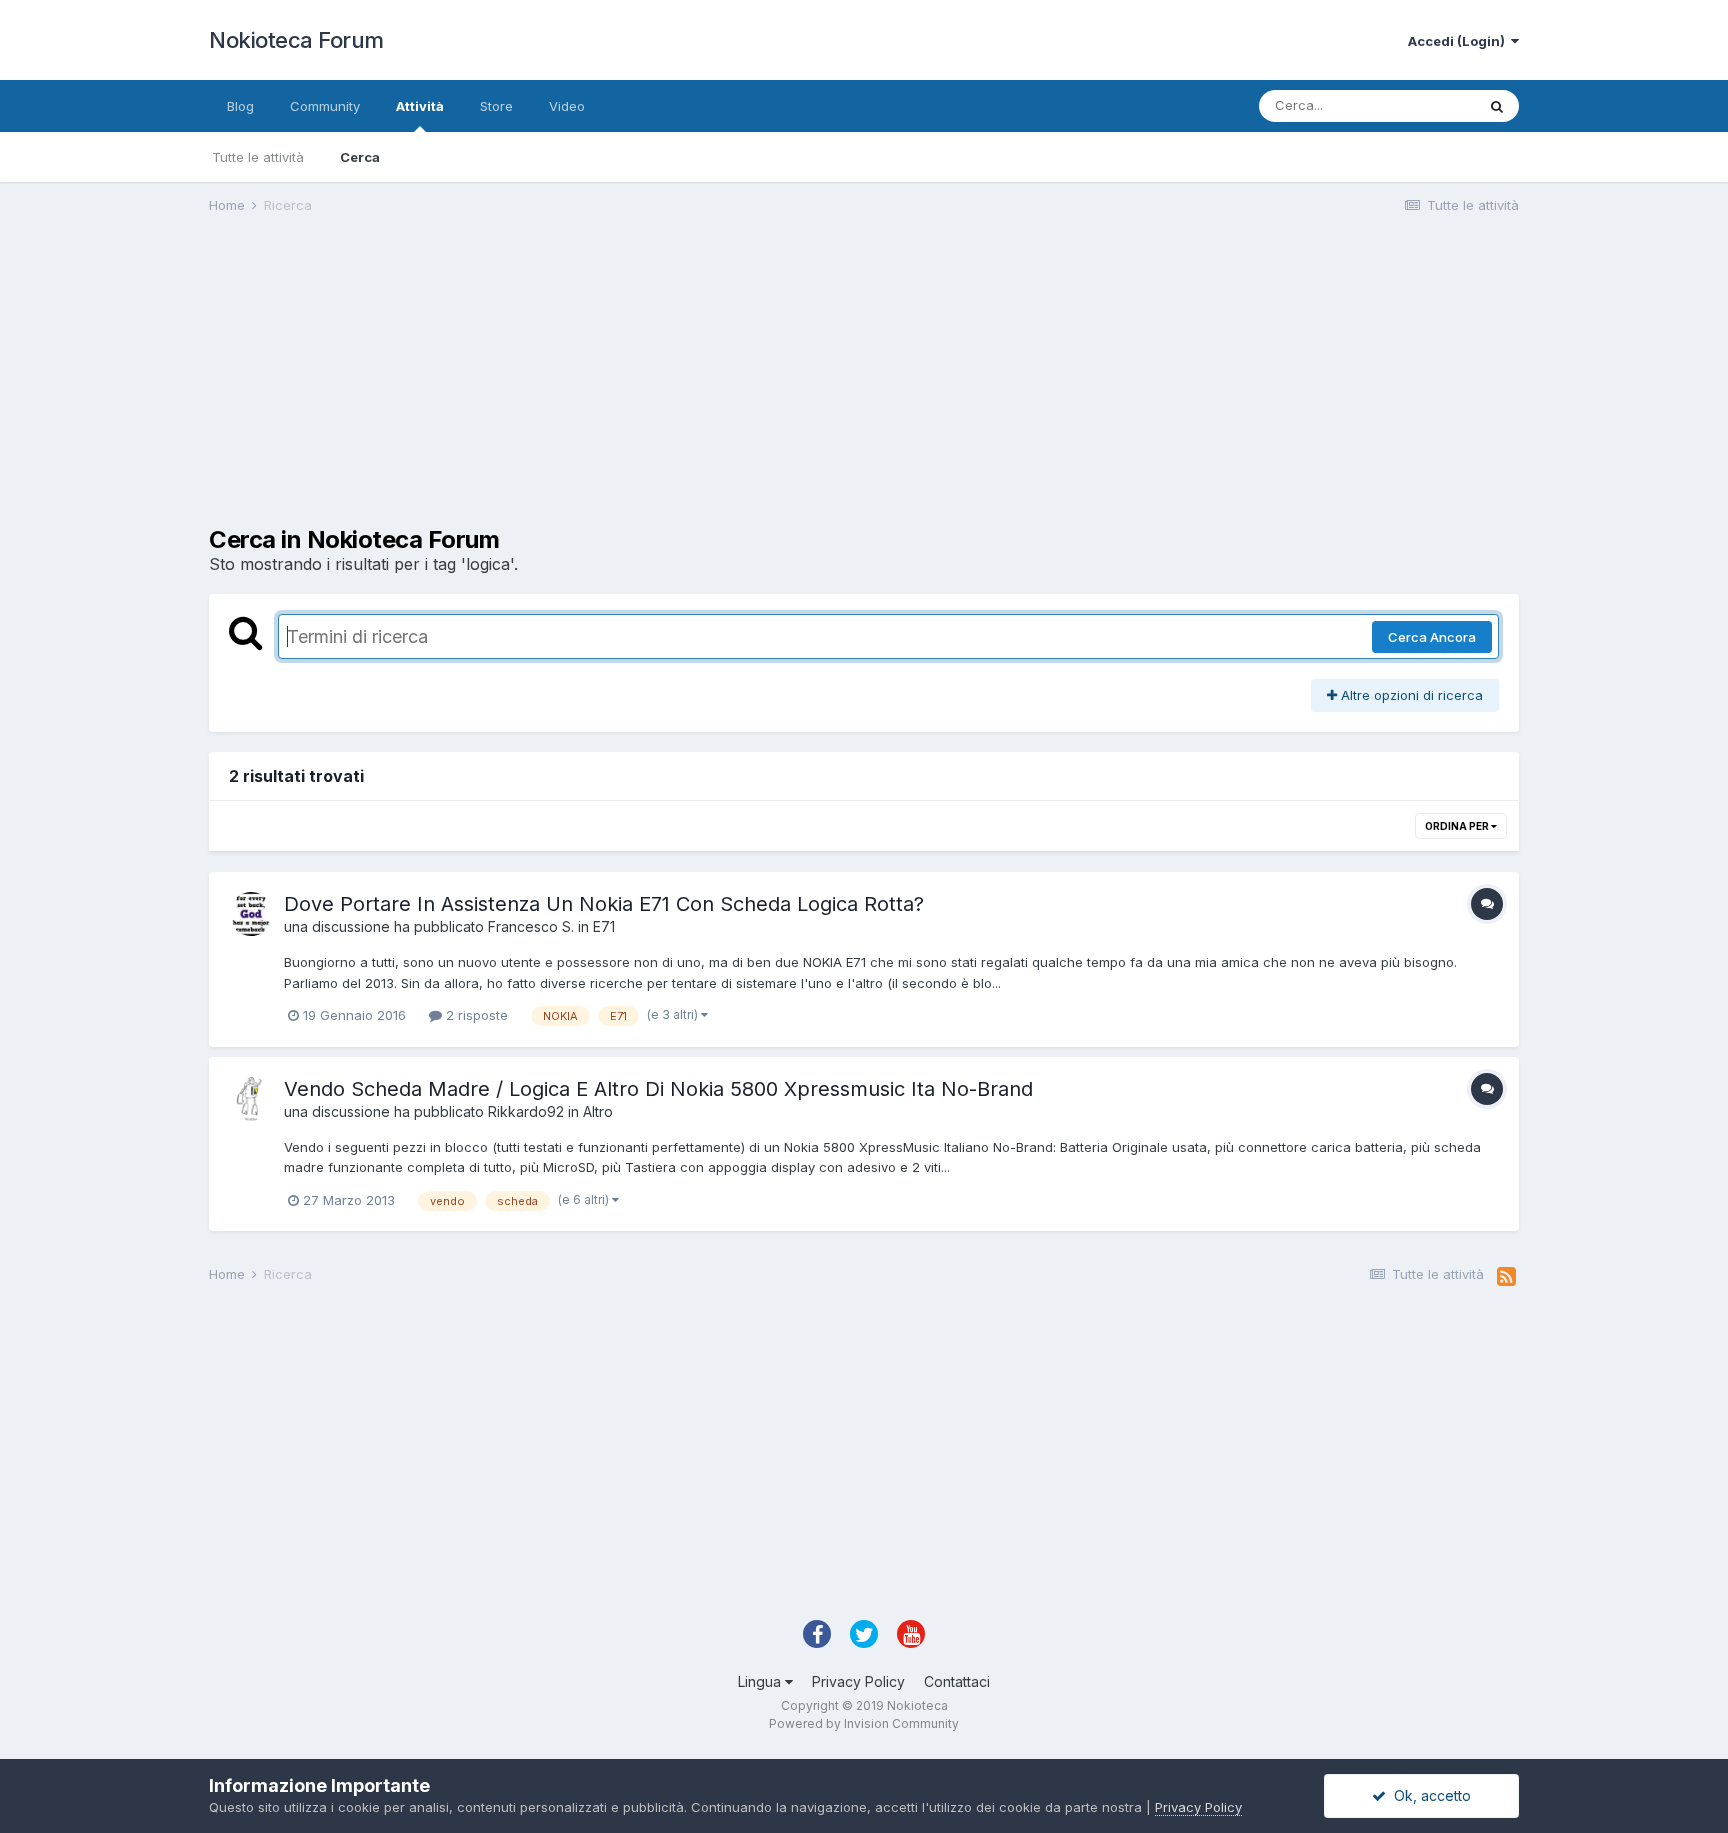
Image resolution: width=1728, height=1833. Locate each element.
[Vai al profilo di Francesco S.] (251, 914)
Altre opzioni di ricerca (1410, 695)
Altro (598, 1111)
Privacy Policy (858, 1681)
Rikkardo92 (526, 1111)
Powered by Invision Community (864, 1723)
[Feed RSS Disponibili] (1506, 1277)
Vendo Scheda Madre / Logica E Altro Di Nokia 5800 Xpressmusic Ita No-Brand (658, 1089)
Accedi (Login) (1459, 41)
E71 (604, 926)
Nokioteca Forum (296, 40)
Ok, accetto (1428, 1795)
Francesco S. (531, 926)
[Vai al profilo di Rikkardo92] (251, 1099)
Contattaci (957, 1681)
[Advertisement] (573, 386)
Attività (420, 106)
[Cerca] (1497, 106)
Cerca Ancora (1432, 637)
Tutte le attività (258, 157)
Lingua (761, 1681)
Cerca (360, 157)
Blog (240, 106)
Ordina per (1458, 826)
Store (496, 106)
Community (325, 106)
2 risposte (475, 1015)
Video (567, 106)
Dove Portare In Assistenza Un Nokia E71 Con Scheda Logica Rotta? (604, 904)
